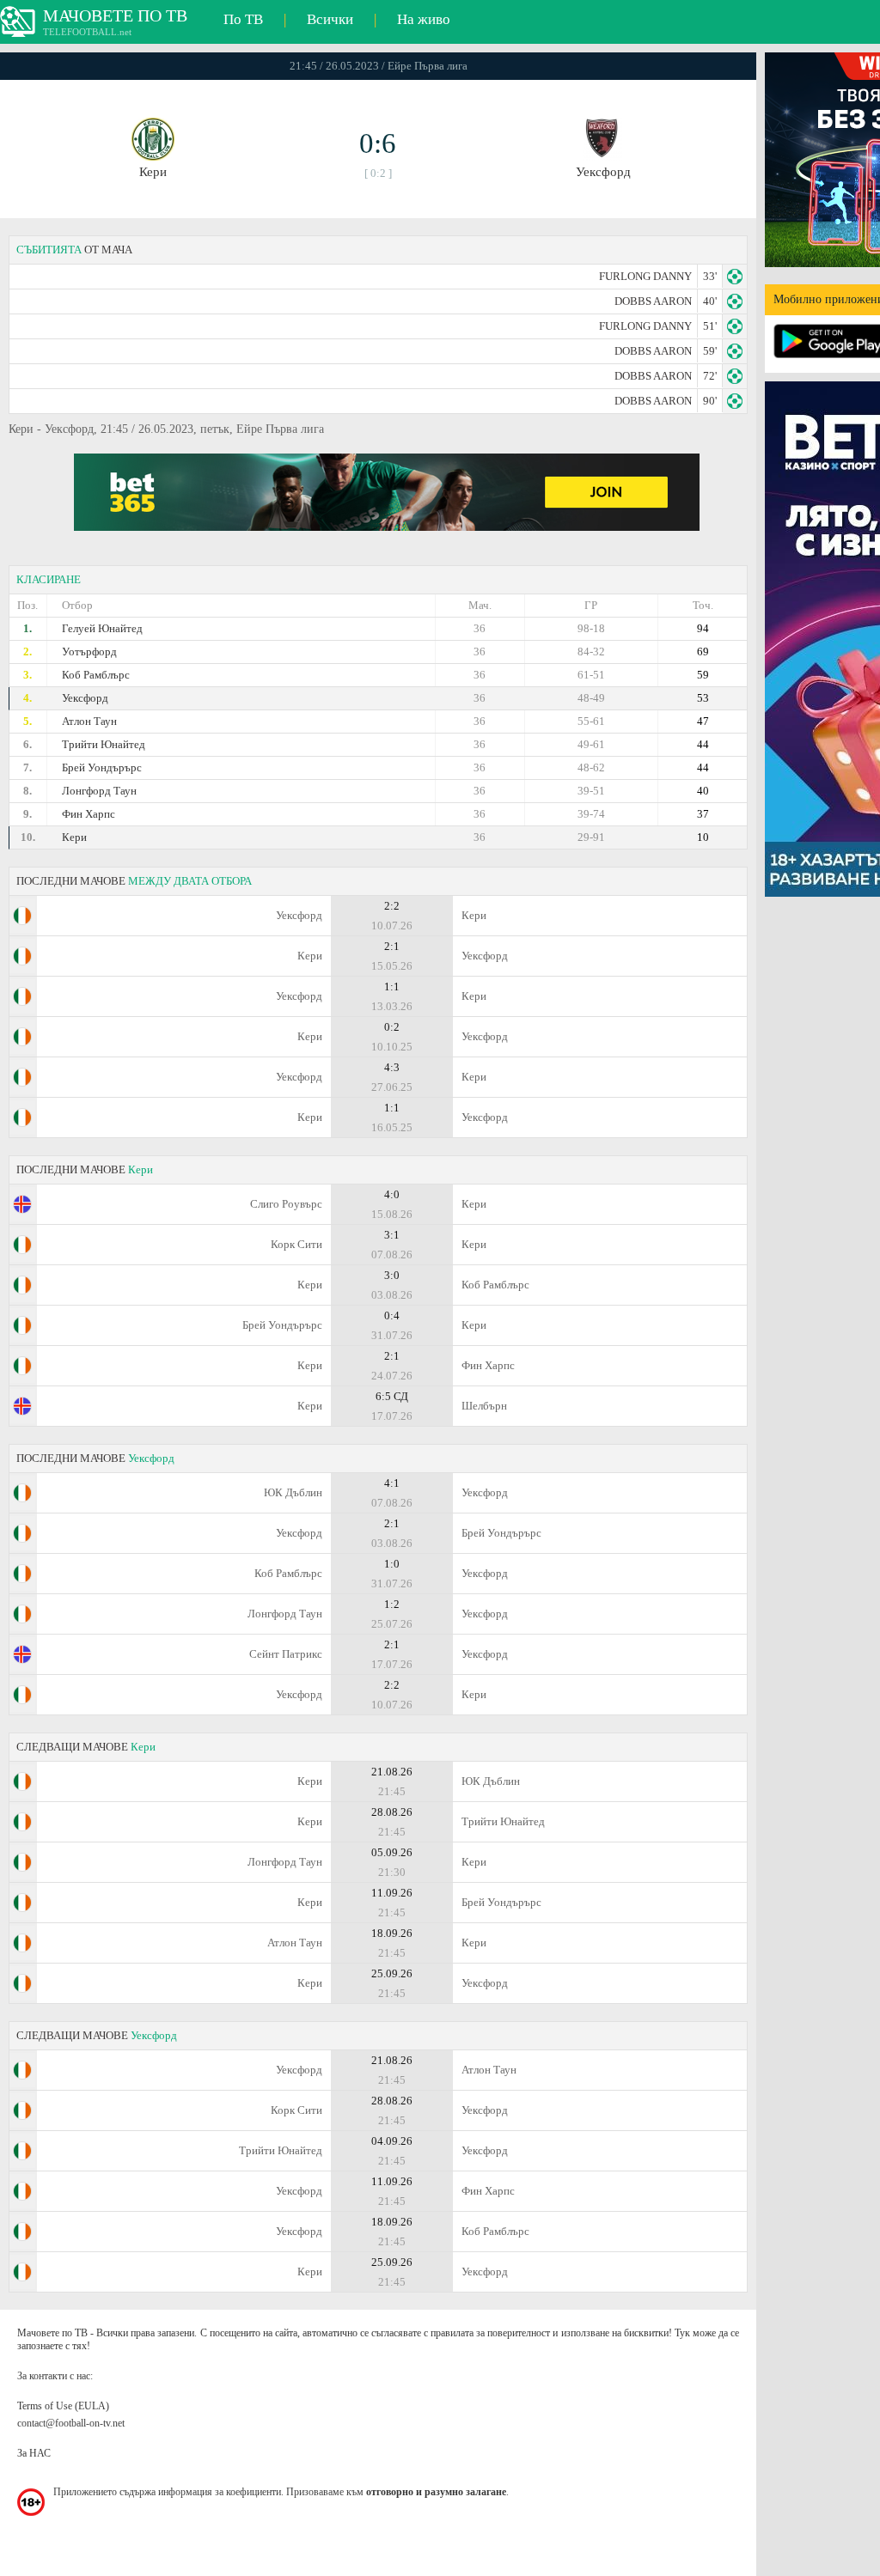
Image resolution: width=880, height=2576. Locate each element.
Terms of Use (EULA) (63, 2406)
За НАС (34, 2453)
